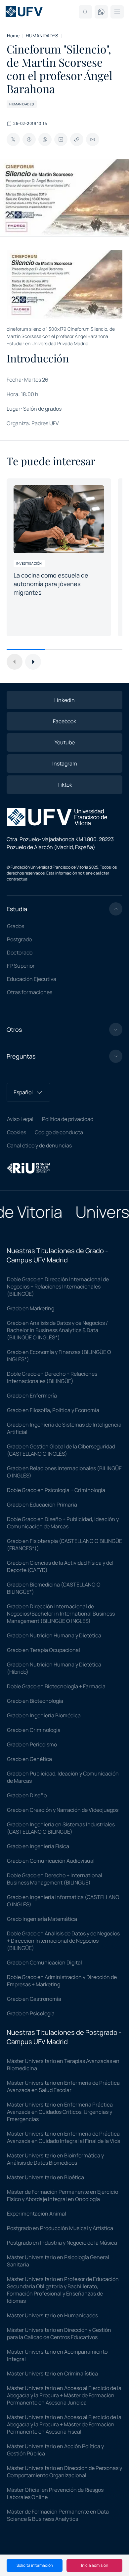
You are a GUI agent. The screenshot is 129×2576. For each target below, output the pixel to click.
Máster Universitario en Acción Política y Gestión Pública (55, 2450)
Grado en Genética (29, 1759)
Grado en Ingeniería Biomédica (44, 1715)
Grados (16, 926)
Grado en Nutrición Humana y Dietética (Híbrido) (54, 1668)
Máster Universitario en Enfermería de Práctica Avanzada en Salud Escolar (63, 2086)
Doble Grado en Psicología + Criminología (56, 1490)
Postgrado (19, 939)
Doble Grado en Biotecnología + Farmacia (56, 1686)
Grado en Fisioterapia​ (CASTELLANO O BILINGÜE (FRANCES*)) (64, 1545)
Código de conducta (59, 1132)
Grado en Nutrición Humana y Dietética (54, 1635)
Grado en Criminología (34, 1730)
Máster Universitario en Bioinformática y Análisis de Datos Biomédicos (55, 2159)
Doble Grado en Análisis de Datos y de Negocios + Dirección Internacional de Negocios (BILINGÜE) (63, 1941)
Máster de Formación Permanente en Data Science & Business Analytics (58, 2515)
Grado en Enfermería (32, 1396)
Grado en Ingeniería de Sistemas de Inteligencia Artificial (64, 1428)
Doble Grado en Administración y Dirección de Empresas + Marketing (62, 1981)
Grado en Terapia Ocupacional (43, 1650)
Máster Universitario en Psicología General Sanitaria (58, 2261)
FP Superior (21, 966)
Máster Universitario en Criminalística (52, 2373)
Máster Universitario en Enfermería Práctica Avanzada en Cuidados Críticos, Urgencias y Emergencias (60, 2112)
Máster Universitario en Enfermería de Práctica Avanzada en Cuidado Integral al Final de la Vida (64, 2137)
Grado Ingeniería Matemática (42, 1919)
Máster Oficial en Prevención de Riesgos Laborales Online (55, 2493)
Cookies (17, 1132)
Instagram (65, 764)
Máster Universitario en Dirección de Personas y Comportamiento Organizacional (64, 2472)
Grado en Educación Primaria (42, 1505)
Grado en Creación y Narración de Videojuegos (63, 1810)
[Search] (85, 12)
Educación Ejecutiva (32, 979)
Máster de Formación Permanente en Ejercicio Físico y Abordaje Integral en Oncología (63, 2195)
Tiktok (65, 785)
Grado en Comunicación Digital (44, 1962)
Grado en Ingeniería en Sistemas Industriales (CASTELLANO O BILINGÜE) (61, 1828)
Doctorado (20, 952)
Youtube (65, 742)
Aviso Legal (20, 1119)
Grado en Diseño (27, 1795)
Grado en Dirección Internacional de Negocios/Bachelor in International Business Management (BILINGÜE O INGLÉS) (61, 1614)
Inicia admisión (95, 2565)
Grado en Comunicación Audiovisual (51, 1861)
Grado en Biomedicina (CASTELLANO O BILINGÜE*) (54, 1588)
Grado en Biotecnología (35, 1701)
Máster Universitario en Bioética (45, 2177)
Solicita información (35, 2565)
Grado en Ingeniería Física (38, 1846)
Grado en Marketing (31, 1308)
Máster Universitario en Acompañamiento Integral (57, 2355)
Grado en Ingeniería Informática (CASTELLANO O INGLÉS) (63, 1901)
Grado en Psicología (31, 2013)
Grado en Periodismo (32, 1744)
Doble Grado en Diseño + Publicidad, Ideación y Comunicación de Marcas (63, 1523)
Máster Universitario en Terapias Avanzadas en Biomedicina (63, 2065)
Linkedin (64, 700)
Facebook (64, 721)
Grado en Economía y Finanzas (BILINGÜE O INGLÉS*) (59, 1356)
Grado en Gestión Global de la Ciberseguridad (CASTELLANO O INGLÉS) (61, 1450)
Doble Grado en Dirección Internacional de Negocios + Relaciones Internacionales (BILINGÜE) (58, 1287)
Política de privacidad (68, 1119)
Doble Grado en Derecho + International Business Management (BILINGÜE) (55, 1879)
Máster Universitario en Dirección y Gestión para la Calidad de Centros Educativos (59, 2333)
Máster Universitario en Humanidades (52, 2315)
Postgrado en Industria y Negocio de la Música (62, 2243)
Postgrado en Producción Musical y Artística (60, 2228)
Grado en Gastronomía (34, 1999)
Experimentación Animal (37, 2214)
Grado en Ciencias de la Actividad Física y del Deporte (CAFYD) (60, 1566)
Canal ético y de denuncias (39, 1145)
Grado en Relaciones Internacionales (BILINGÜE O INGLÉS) (64, 1472)
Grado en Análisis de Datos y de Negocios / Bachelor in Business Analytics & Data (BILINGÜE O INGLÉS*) (57, 1330)
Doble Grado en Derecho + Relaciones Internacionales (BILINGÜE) (52, 1377)
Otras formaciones (30, 992)
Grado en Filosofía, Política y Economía (53, 1410)
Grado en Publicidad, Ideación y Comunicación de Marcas (63, 1777)
